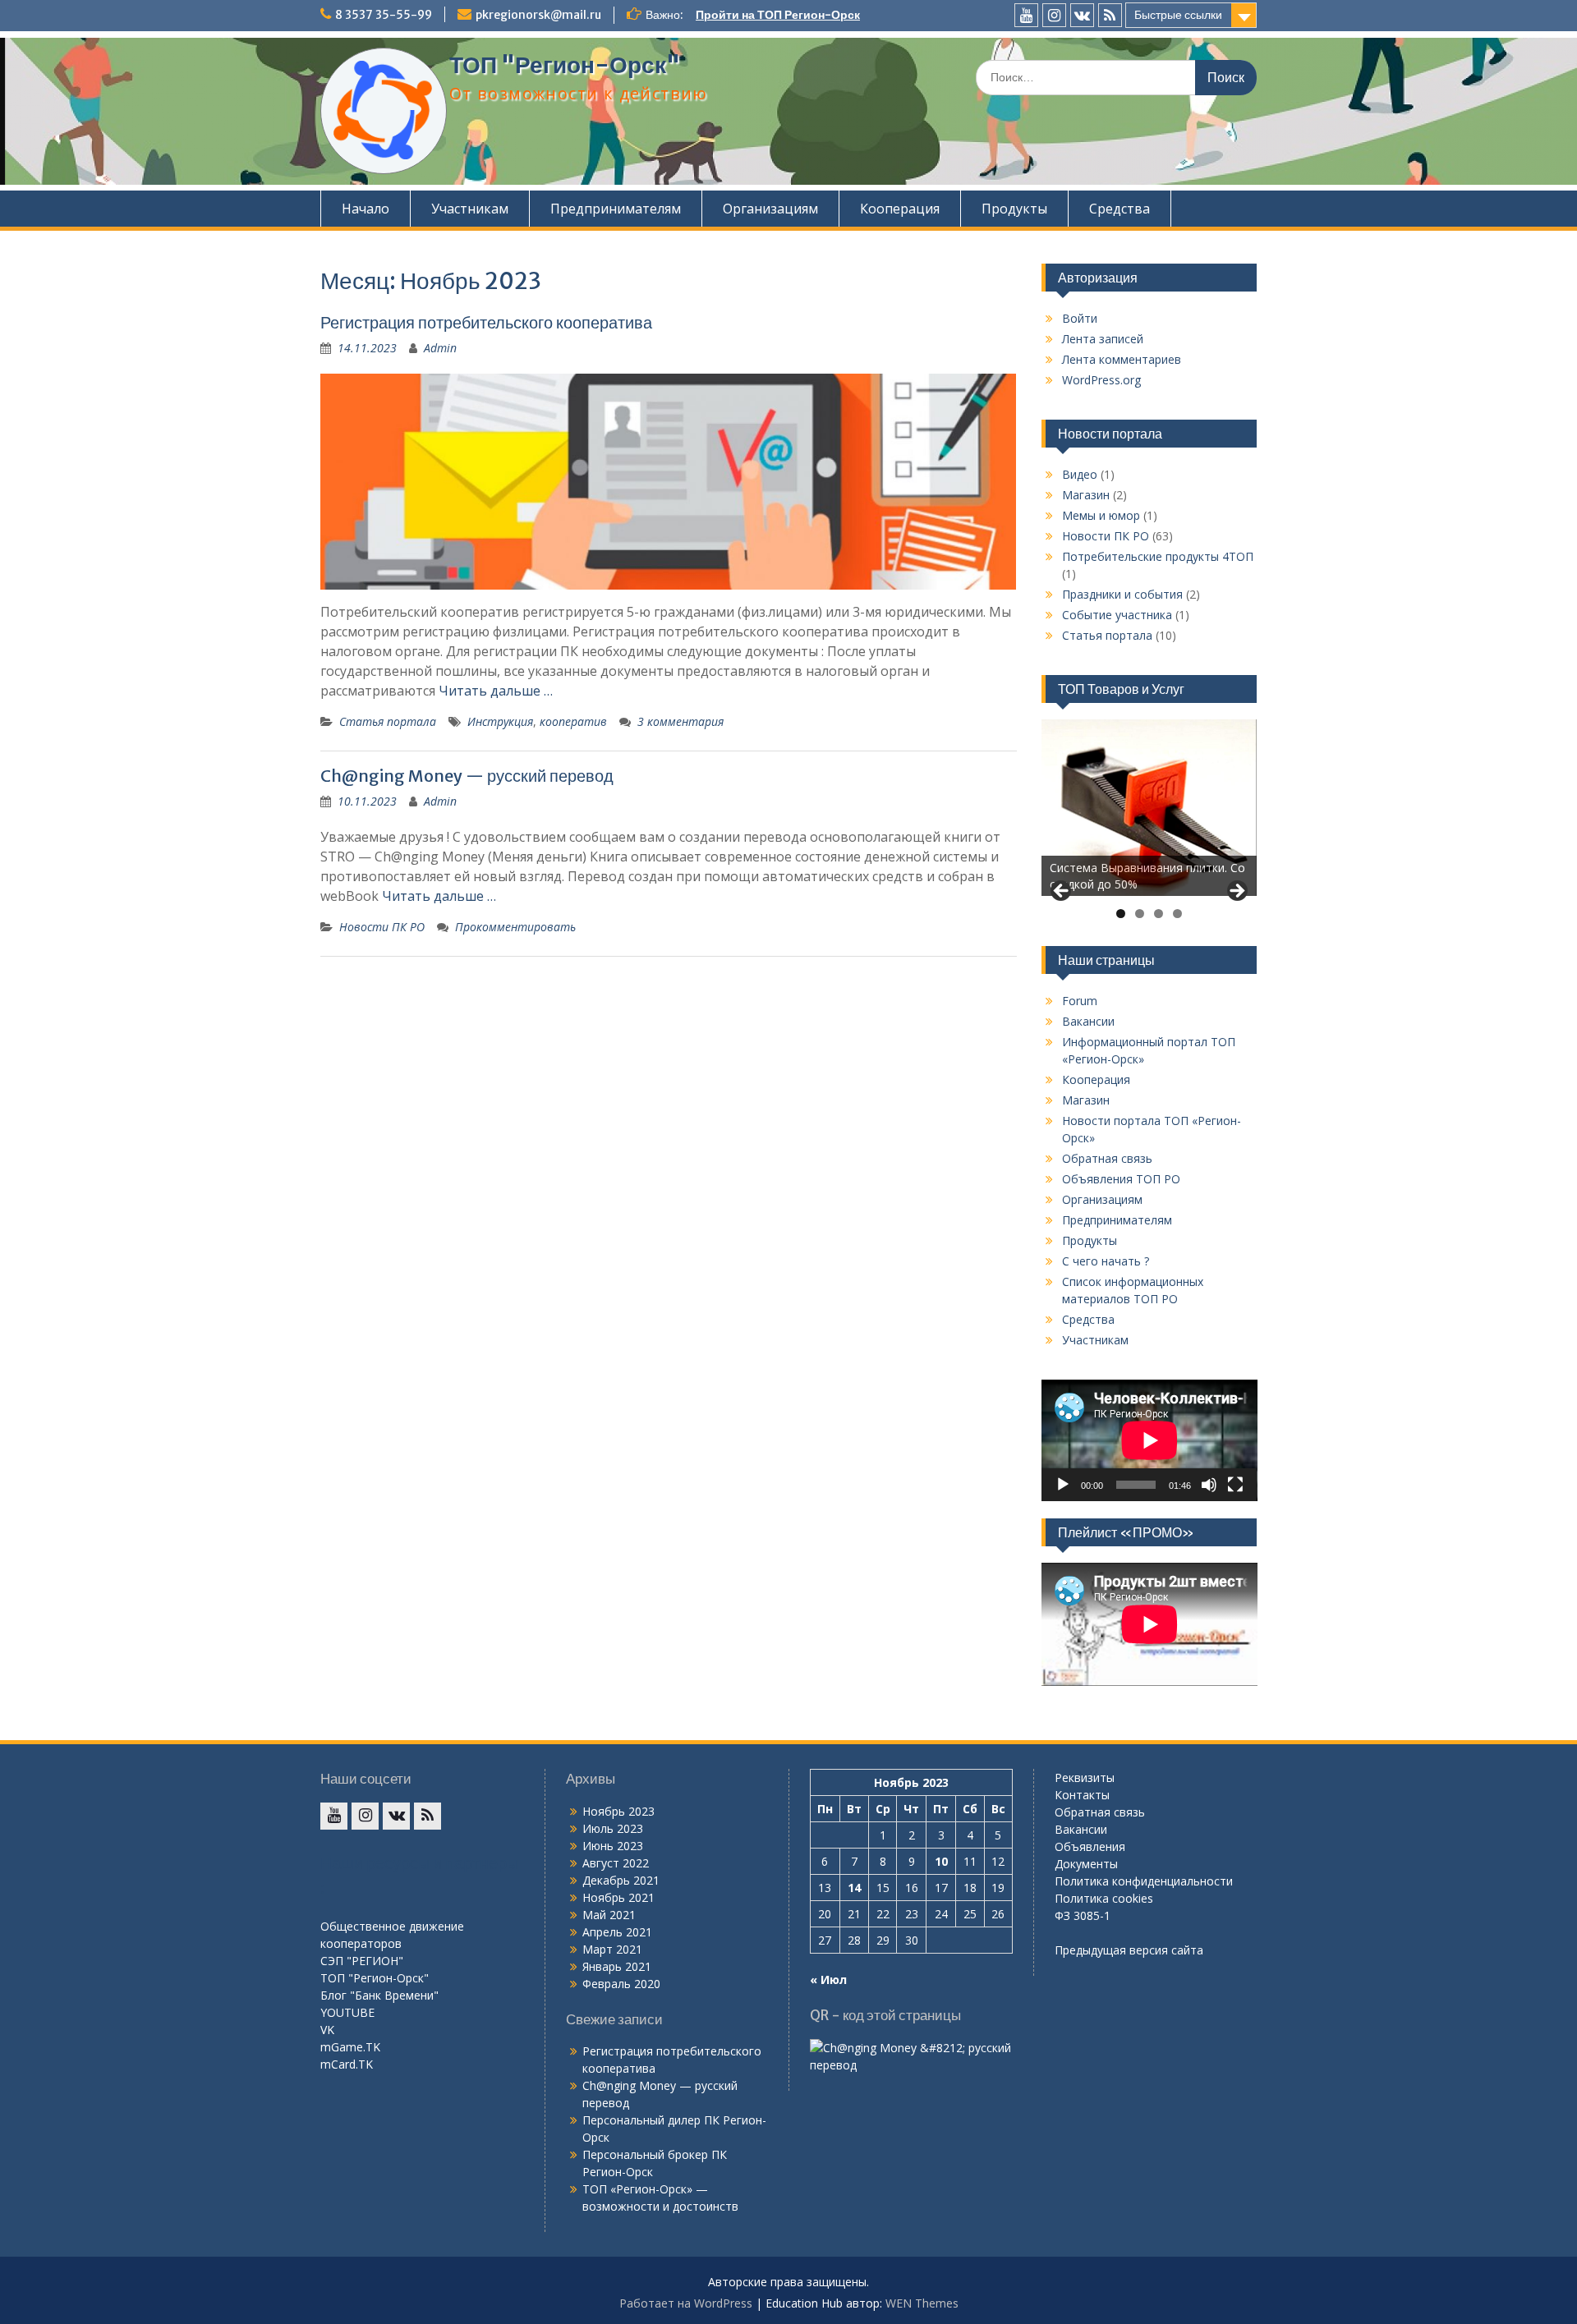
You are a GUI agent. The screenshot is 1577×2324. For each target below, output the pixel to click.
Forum (1080, 1001)
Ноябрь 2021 (618, 1897)
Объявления (1090, 1846)
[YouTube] (1026, 15)
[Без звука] (1209, 1485)
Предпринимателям (616, 209)
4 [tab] (1177, 914)
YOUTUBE (347, 2012)
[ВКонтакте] (1082, 15)
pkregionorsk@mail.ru (538, 15)
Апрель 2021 (617, 1932)
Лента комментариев (1122, 359)
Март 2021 (612, 1949)
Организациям (770, 209)
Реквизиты (1085, 1777)
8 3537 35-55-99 (384, 15)
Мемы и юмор (1101, 515)
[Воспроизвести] (1063, 1485)
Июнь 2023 (613, 1846)
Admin (440, 348)
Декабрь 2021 (621, 1880)
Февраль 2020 (621, 1984)
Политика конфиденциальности (1144, 1881)
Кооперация (900, 209)
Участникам (470, 209)
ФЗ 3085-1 (1083, 1915)
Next (1236, 892)
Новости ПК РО (382, 927)
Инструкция (500, 721)
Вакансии (1088, 1021)
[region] (1149, 808)
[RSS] (1110, 15)
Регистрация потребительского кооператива (486, 322)
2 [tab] (1140, 914)
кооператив (573, 721)
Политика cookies (1104, 1898)
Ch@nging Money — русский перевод (467, 776)
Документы (1086, 1864)
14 (854, 1888)
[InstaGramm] (1054, 15)
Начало (366, 209)
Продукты (1014, 209)
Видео (1080, 474)
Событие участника (1117, 615)
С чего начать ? (1106, 1261)
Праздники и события (1122, 594)
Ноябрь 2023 (618, 1811)
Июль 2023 (613, 1828)
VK (327, 2030)
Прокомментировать (515, 927)
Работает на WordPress (686, 2303)
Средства (1120, 209)
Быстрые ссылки (1178, 15)
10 (941, 1861)
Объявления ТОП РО (1121, 1179)
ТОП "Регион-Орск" (565, 65)
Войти (1080, 318)
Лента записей (1103, 339)
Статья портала (388, 721)
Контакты (1082, 1795)
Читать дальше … (496, 691)
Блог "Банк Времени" (379, 1995)
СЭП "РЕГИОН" (362, 1961)
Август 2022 (616, 1863)
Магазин (1086, 495)
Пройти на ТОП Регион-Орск (778, 15)
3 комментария (680, 721)
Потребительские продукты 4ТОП (1158, 556)
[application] (1149, 1440)
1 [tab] (1121, 914)
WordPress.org (1101, 380)
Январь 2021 (617, 1966)
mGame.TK (350, 2047)
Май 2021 (609, 1915)
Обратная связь (1107, 1158)
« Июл (828, 1980)
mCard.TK (347, 2064)
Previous (1062, 892)
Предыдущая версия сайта (1129, 1950)
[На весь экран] (1235, 1485)
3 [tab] (1159, 914)
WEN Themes (922, 2303)
